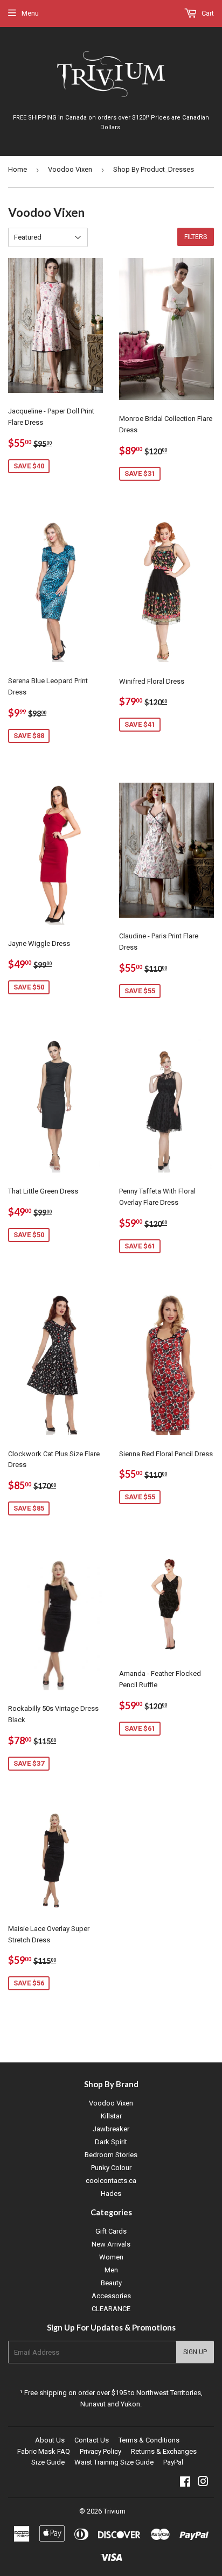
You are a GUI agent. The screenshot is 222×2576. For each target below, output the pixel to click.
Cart (207, 13)
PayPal (173, 2462)
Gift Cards (111, 2231)
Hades (111, 2194)
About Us (50, 2440)
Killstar (111, 2116)
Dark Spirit (111, 2142)
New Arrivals (111, 2244)
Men (111, 2270)
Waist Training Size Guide (114, 2462)
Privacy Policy (100, 2451)
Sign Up (195, 2352)
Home (18, 169)
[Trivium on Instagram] (203, 2483)
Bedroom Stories (111, 2155)
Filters (196, 237)
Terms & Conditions (149, 2440)
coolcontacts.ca (111, 2181)
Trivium (115, 2511)
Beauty (111, 2283)
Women (111, 2257)
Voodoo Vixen (70, 169)
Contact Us (92, 2440)
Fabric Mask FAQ (44, 2451)
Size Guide (48, 2462)
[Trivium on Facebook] (185, 2483)
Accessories (111, 2296)
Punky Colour (111, 2168)
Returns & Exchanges (164, 2451)
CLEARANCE (111, 2309)
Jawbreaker (111, 2129)
